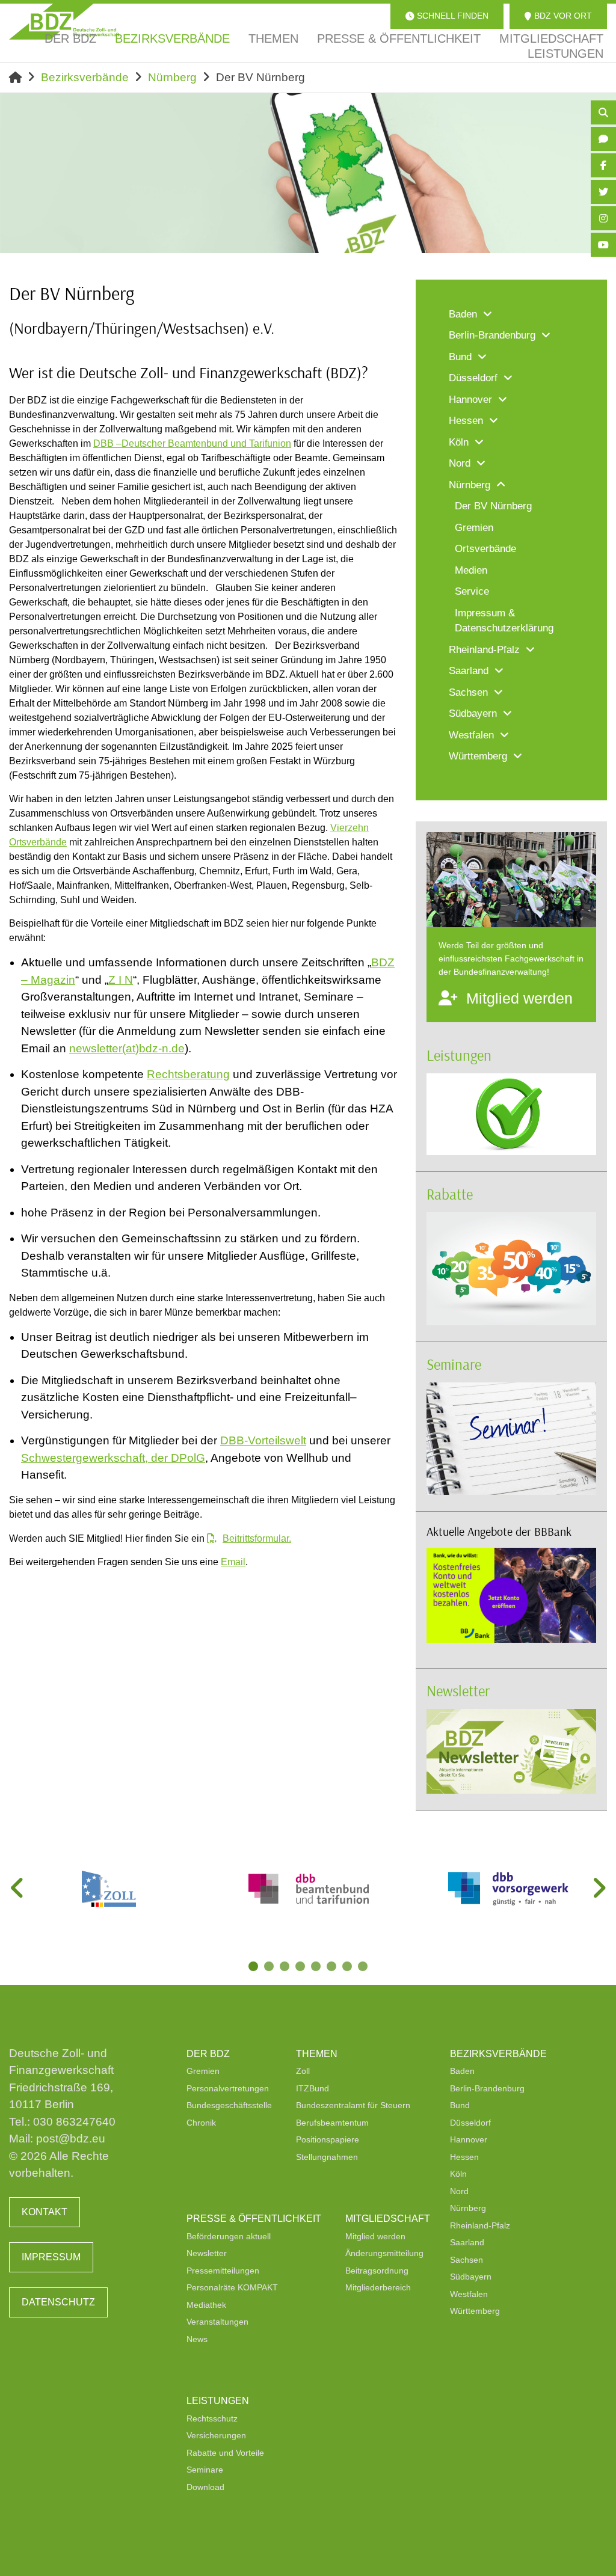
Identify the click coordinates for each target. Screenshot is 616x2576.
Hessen (464, 2157)
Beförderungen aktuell (229, 2236)
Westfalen (469, 2294)
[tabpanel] (109, 1889)
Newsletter (458, 1691)
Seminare (454, 1364)
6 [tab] (333, 1967)
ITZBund (313, 2088)
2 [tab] (270, 1967)
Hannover (469, 2139)
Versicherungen (216, 2435)
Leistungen (459, 1055)
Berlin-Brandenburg (487, 2088)
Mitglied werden (375, 2236)
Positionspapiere (328, 2139)
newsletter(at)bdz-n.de (127, 1048)
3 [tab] (286, 1967)
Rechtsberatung (188, 1074)
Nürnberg (172, 77)
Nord (459, 2191)
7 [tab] (348, 1967)
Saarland (467, 2242)
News (197, 2339)
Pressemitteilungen (223, 2271)
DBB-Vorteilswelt (263, 1440)
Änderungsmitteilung (384, 2253)
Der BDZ (208, 2054)
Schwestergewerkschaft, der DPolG (113, 1458)
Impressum (51, 2257)
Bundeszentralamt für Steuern (353, 2105)
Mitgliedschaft (388, 2219)
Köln (458, 2174)
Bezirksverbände (85, 77)
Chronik (201, 2123)
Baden (462, 2071)
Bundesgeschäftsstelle (229, 2105)
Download (205, 2487)
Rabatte (450, 1194)
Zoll (303, 2071)
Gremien (203, 2071)
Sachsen (467, 2260)
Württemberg (475, 2311)
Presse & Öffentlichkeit (254, 2219)
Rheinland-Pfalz (480, 2225)
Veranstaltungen (217, 2322)
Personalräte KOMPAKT (232, 2287)
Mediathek (206, 2305)
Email (233, 1562)
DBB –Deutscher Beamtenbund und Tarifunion (192, 443)
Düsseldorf (470, 2123)
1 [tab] (254, 1967)
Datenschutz (58, 2302)
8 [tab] (364, 1967)
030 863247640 (74, 2122)
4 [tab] (301, 1967)
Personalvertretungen (228, 2088)
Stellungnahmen (327, 2157)
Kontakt (45, 2212)
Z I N (121, 980)
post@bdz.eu (71, 2139)
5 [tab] (317, 1967)
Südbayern (471, 2277)
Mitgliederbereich (378, 2287)
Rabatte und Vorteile (225, 2453)
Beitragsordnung (377, 2271)
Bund (460, 2105)
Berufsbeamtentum (332, 2123)
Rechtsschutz (212, 2418)
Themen (317, 2054)
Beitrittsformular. (257, 1538)
